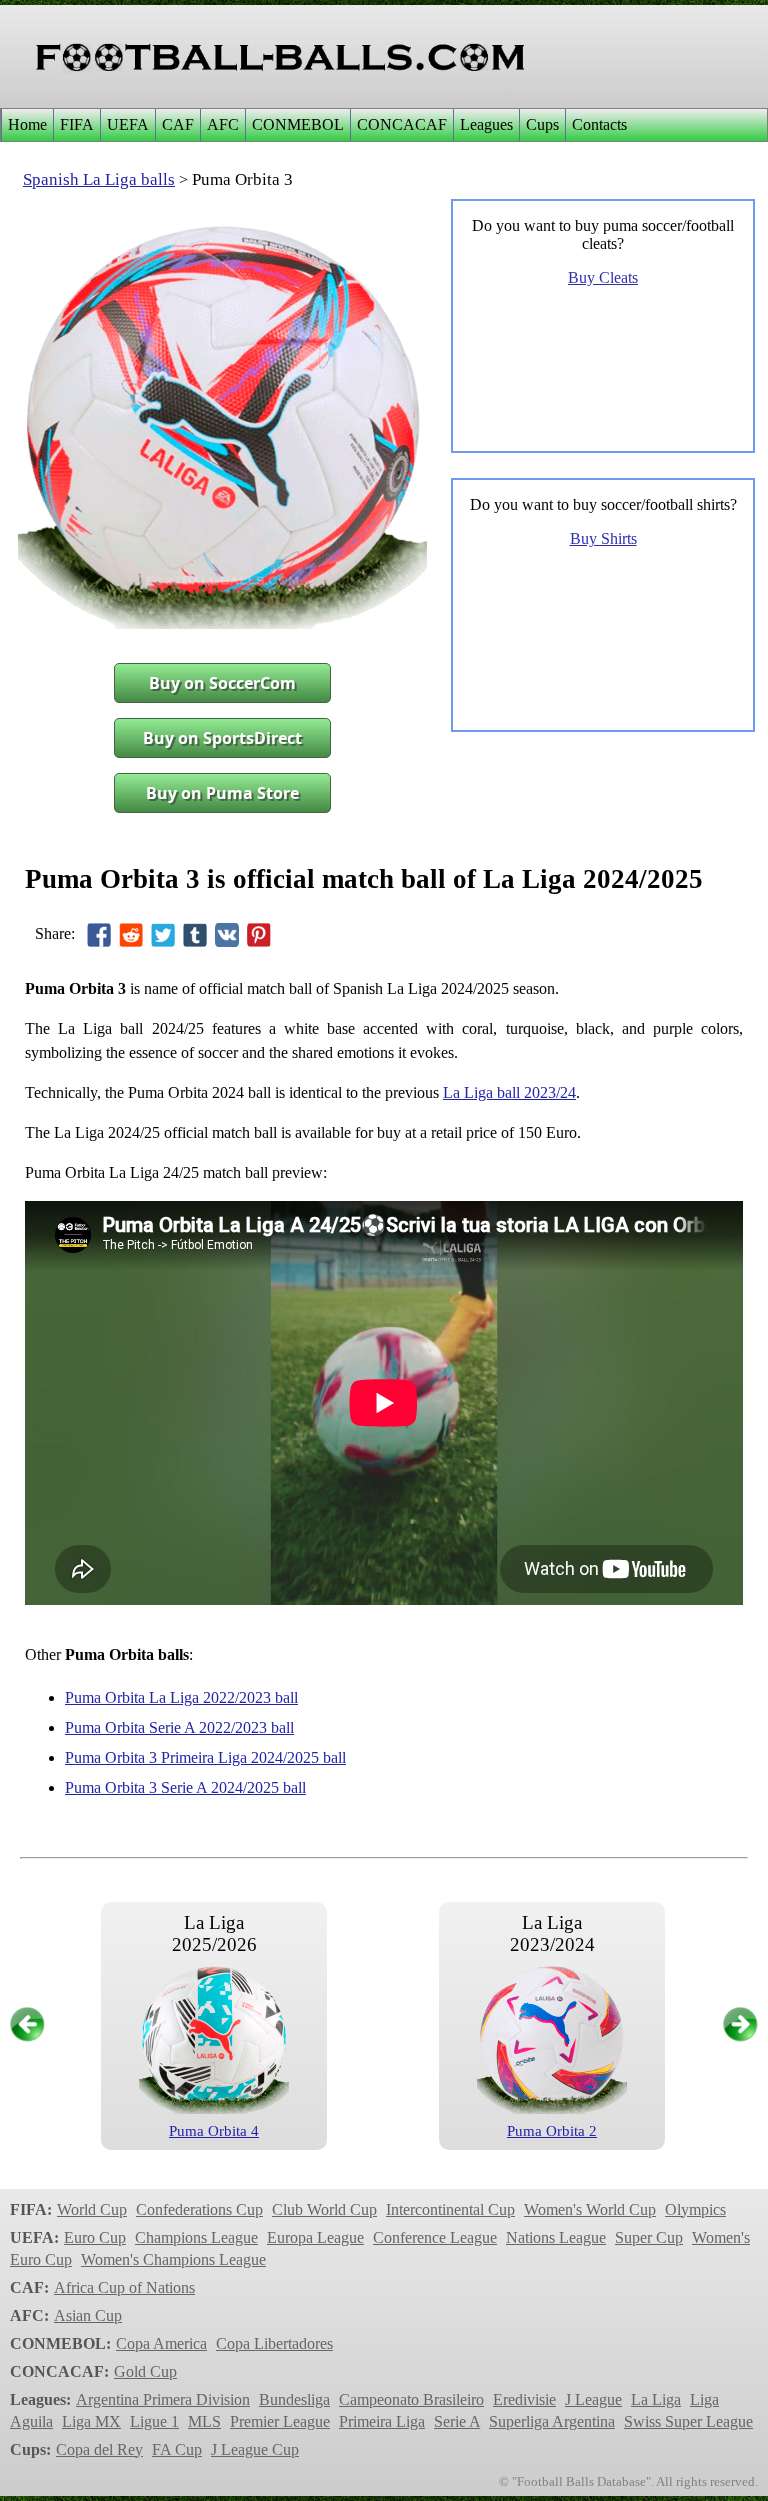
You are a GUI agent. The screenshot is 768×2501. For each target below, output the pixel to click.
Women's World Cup (590, 2209)
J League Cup (255, 2449)
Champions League (196, 2237)
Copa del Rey (99, 2449)
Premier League (280, 2421)
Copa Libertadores (274, 2343)
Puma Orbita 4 (214, 2131)
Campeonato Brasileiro (411, 2399)
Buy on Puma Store (222, 793)
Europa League (315, 2237)
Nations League (556, 2237)
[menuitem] (27, 125)
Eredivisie (524, 2399)
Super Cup (649, 2237)
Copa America (161, 2343)
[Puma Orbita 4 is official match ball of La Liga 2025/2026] (214, 2108)
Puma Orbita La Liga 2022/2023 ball (181, 1697)
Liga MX (91, 2421)
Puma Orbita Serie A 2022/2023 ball (179, 1727)
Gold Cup (145, 2371)
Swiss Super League (688, 2421)
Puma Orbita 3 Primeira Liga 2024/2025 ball (205, 1757)
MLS (204, 2421)
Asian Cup (88, 2315)
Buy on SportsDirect (222, 738)
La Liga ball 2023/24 (509, 1092)
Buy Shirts (603, 538)
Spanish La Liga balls (99, 179)
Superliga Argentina (552, 2421)
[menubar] (317, 125)
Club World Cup (324, 2209)
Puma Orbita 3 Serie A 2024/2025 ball (185, 1787)
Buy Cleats (603, 277)
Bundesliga (294, 2399)
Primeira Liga (382, 2421)
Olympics (695, 2209)
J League (593, 2399)
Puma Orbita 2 (552, 2131)
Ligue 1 (154, 2421)
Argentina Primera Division (163, 2399)
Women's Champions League (173, 2259)
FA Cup (177, 2449)
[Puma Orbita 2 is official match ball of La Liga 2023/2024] (552, 2108)
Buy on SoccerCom (222, 683)
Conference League (435, 2237)
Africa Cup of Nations (124, 2287)
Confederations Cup (199, 2209)
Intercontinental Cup (450, 2209)
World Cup (92, 2209)
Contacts (599, 124)
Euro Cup (95, 2237)
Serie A (457, 2421)
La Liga (656, 2399)
